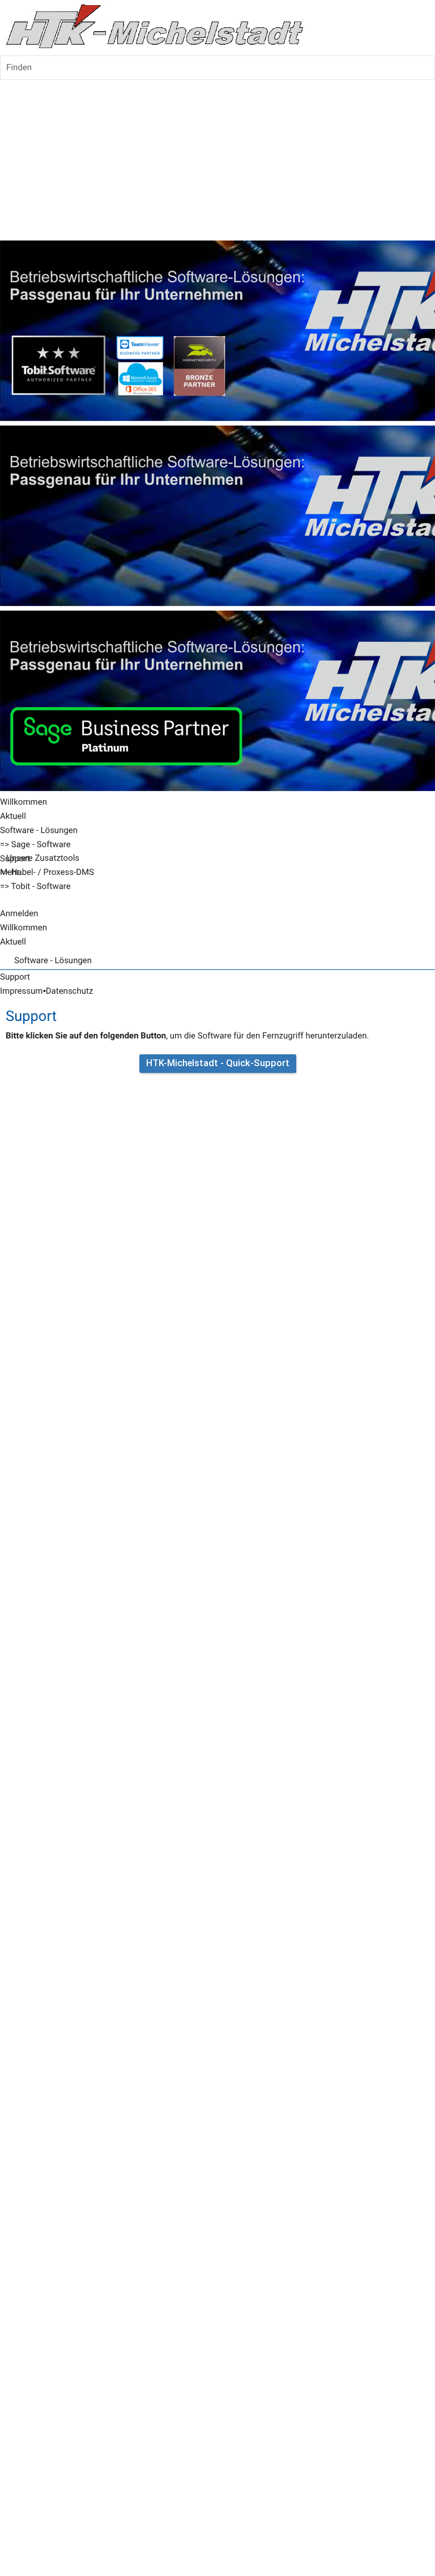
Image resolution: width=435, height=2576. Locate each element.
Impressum (21, 991)
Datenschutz (70, 991)
